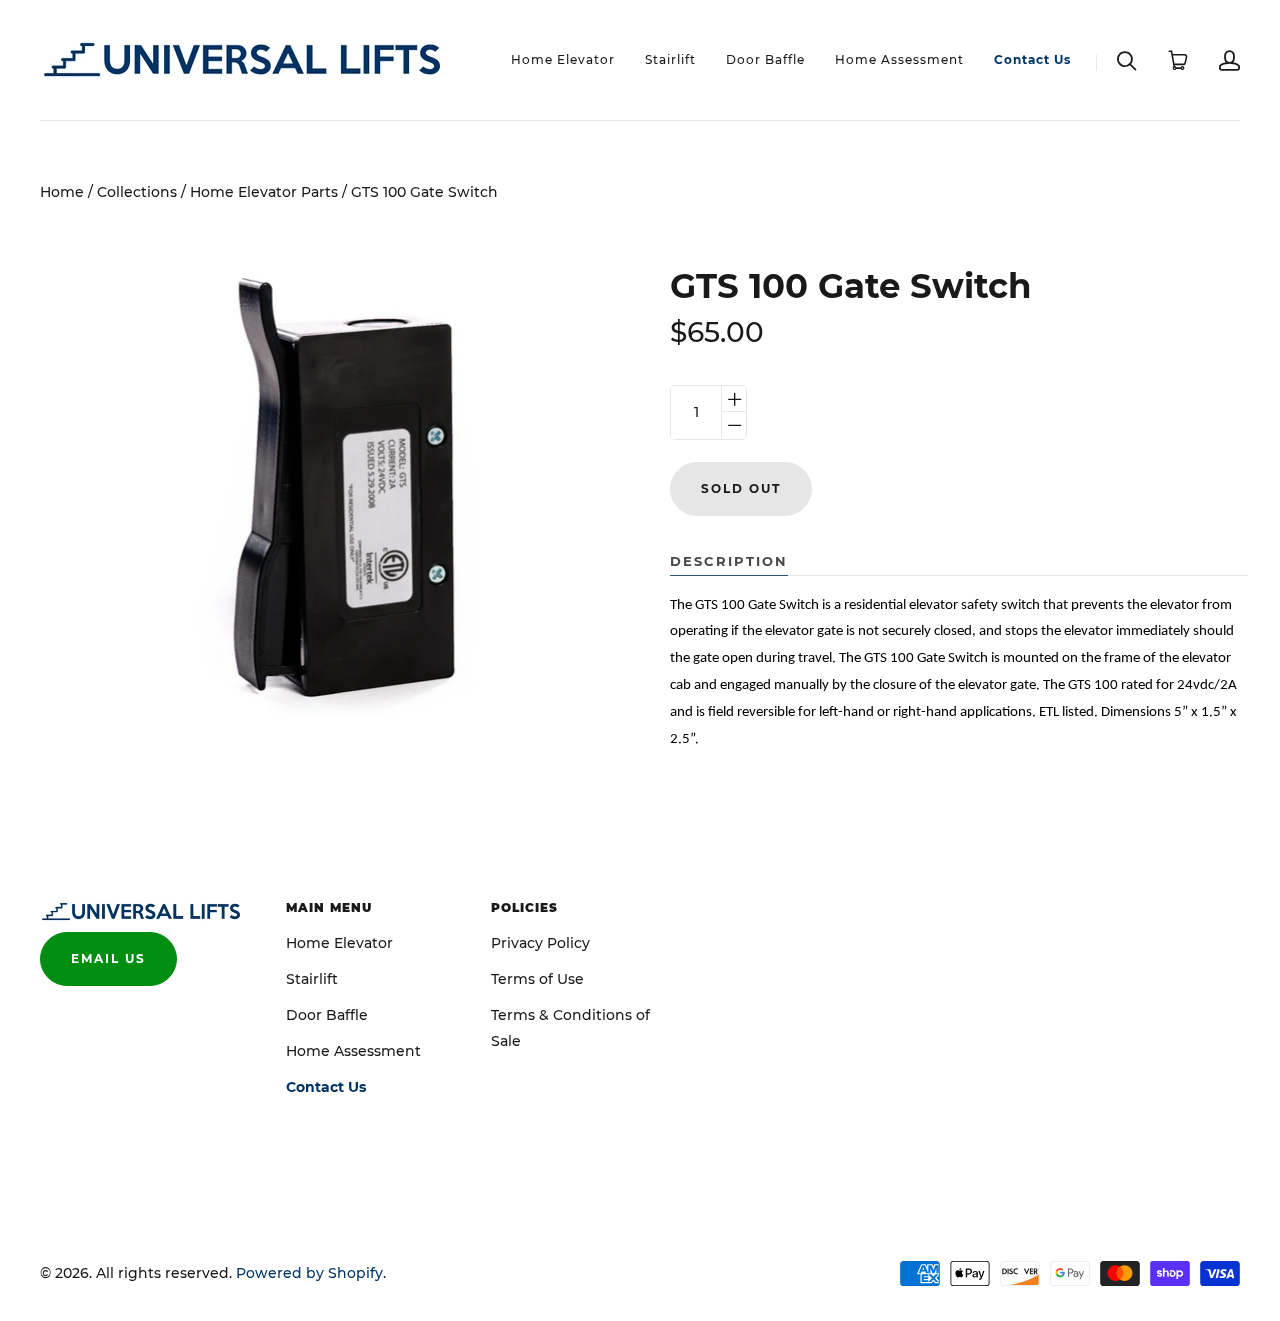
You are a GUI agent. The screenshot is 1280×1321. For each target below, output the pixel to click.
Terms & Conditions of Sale (570, 1028)
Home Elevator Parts (264, 192)
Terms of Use (537, 979)
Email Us (108, 958)
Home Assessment (899, 59)
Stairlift (670, 59)
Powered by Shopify (309, 1273)
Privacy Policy (540, 943)
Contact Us (1032, 59)
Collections (137, 192)
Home (62, 192)
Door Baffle (765, 59)
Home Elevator (563, 59)
